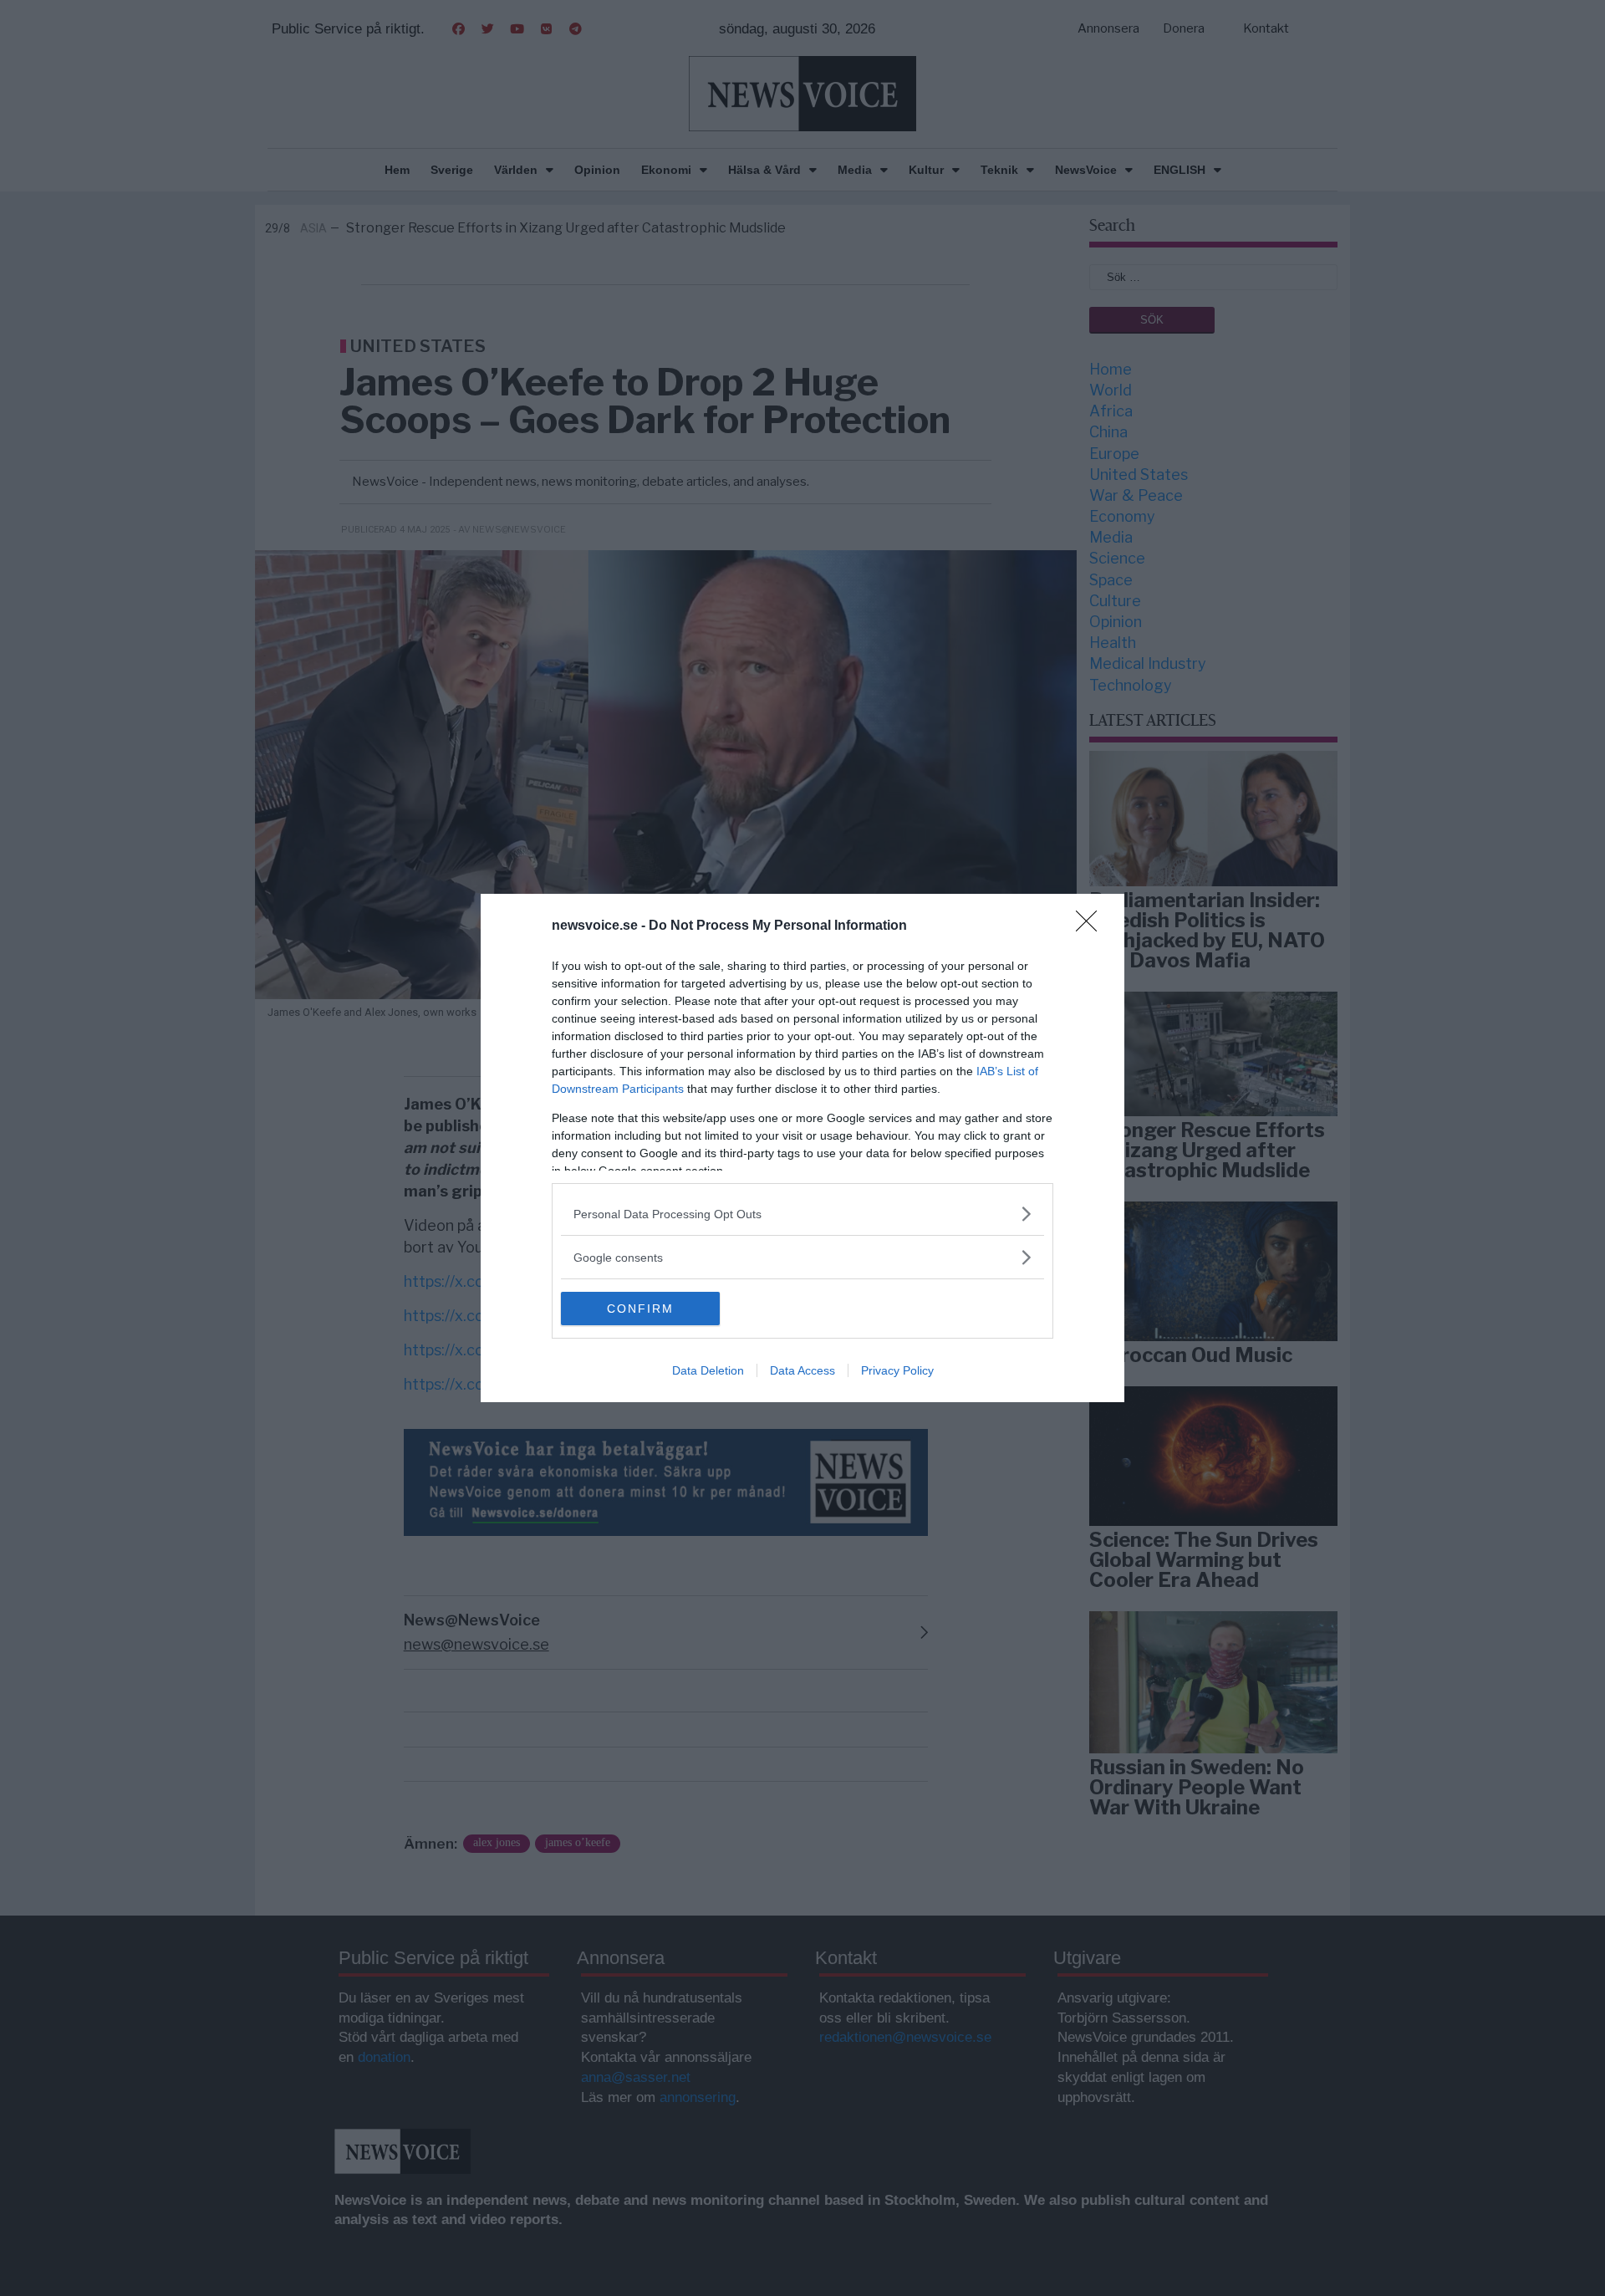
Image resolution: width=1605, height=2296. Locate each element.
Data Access (802, 1370)
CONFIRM (640, 1309)
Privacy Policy (897, 1370)
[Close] (1092, 926)
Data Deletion (708, 1370)
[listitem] (802, 1214)
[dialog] (802, 1148)
